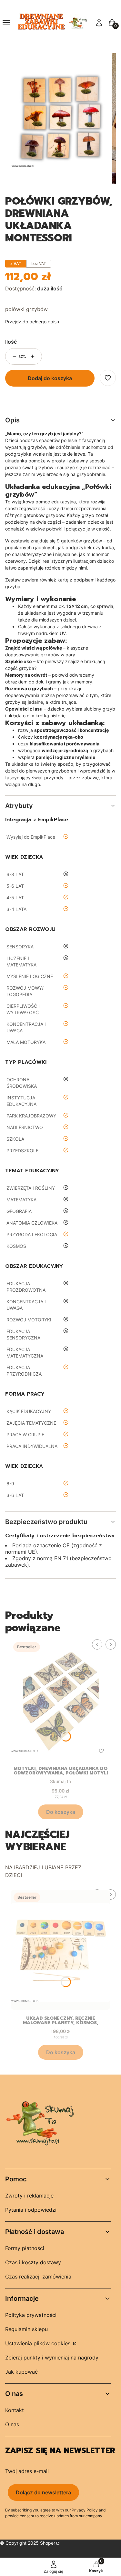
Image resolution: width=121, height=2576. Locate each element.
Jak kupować (21, 2372)
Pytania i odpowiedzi (31, 2210)
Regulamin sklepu (26, 2329)
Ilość (11, 342)
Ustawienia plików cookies (39, 2343)
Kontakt (15, 2410)
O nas (12, 2424)
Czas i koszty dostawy (33, 2262)
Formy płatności (25, 2248)
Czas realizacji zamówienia (38, 2277)
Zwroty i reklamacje (29, 2196)
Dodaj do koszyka (50, 378)
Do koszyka (61, 1812)
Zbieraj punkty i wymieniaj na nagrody (52, 2358)
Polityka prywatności (31, 2315)
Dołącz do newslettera (43, 2492)
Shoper (48, 2543)
